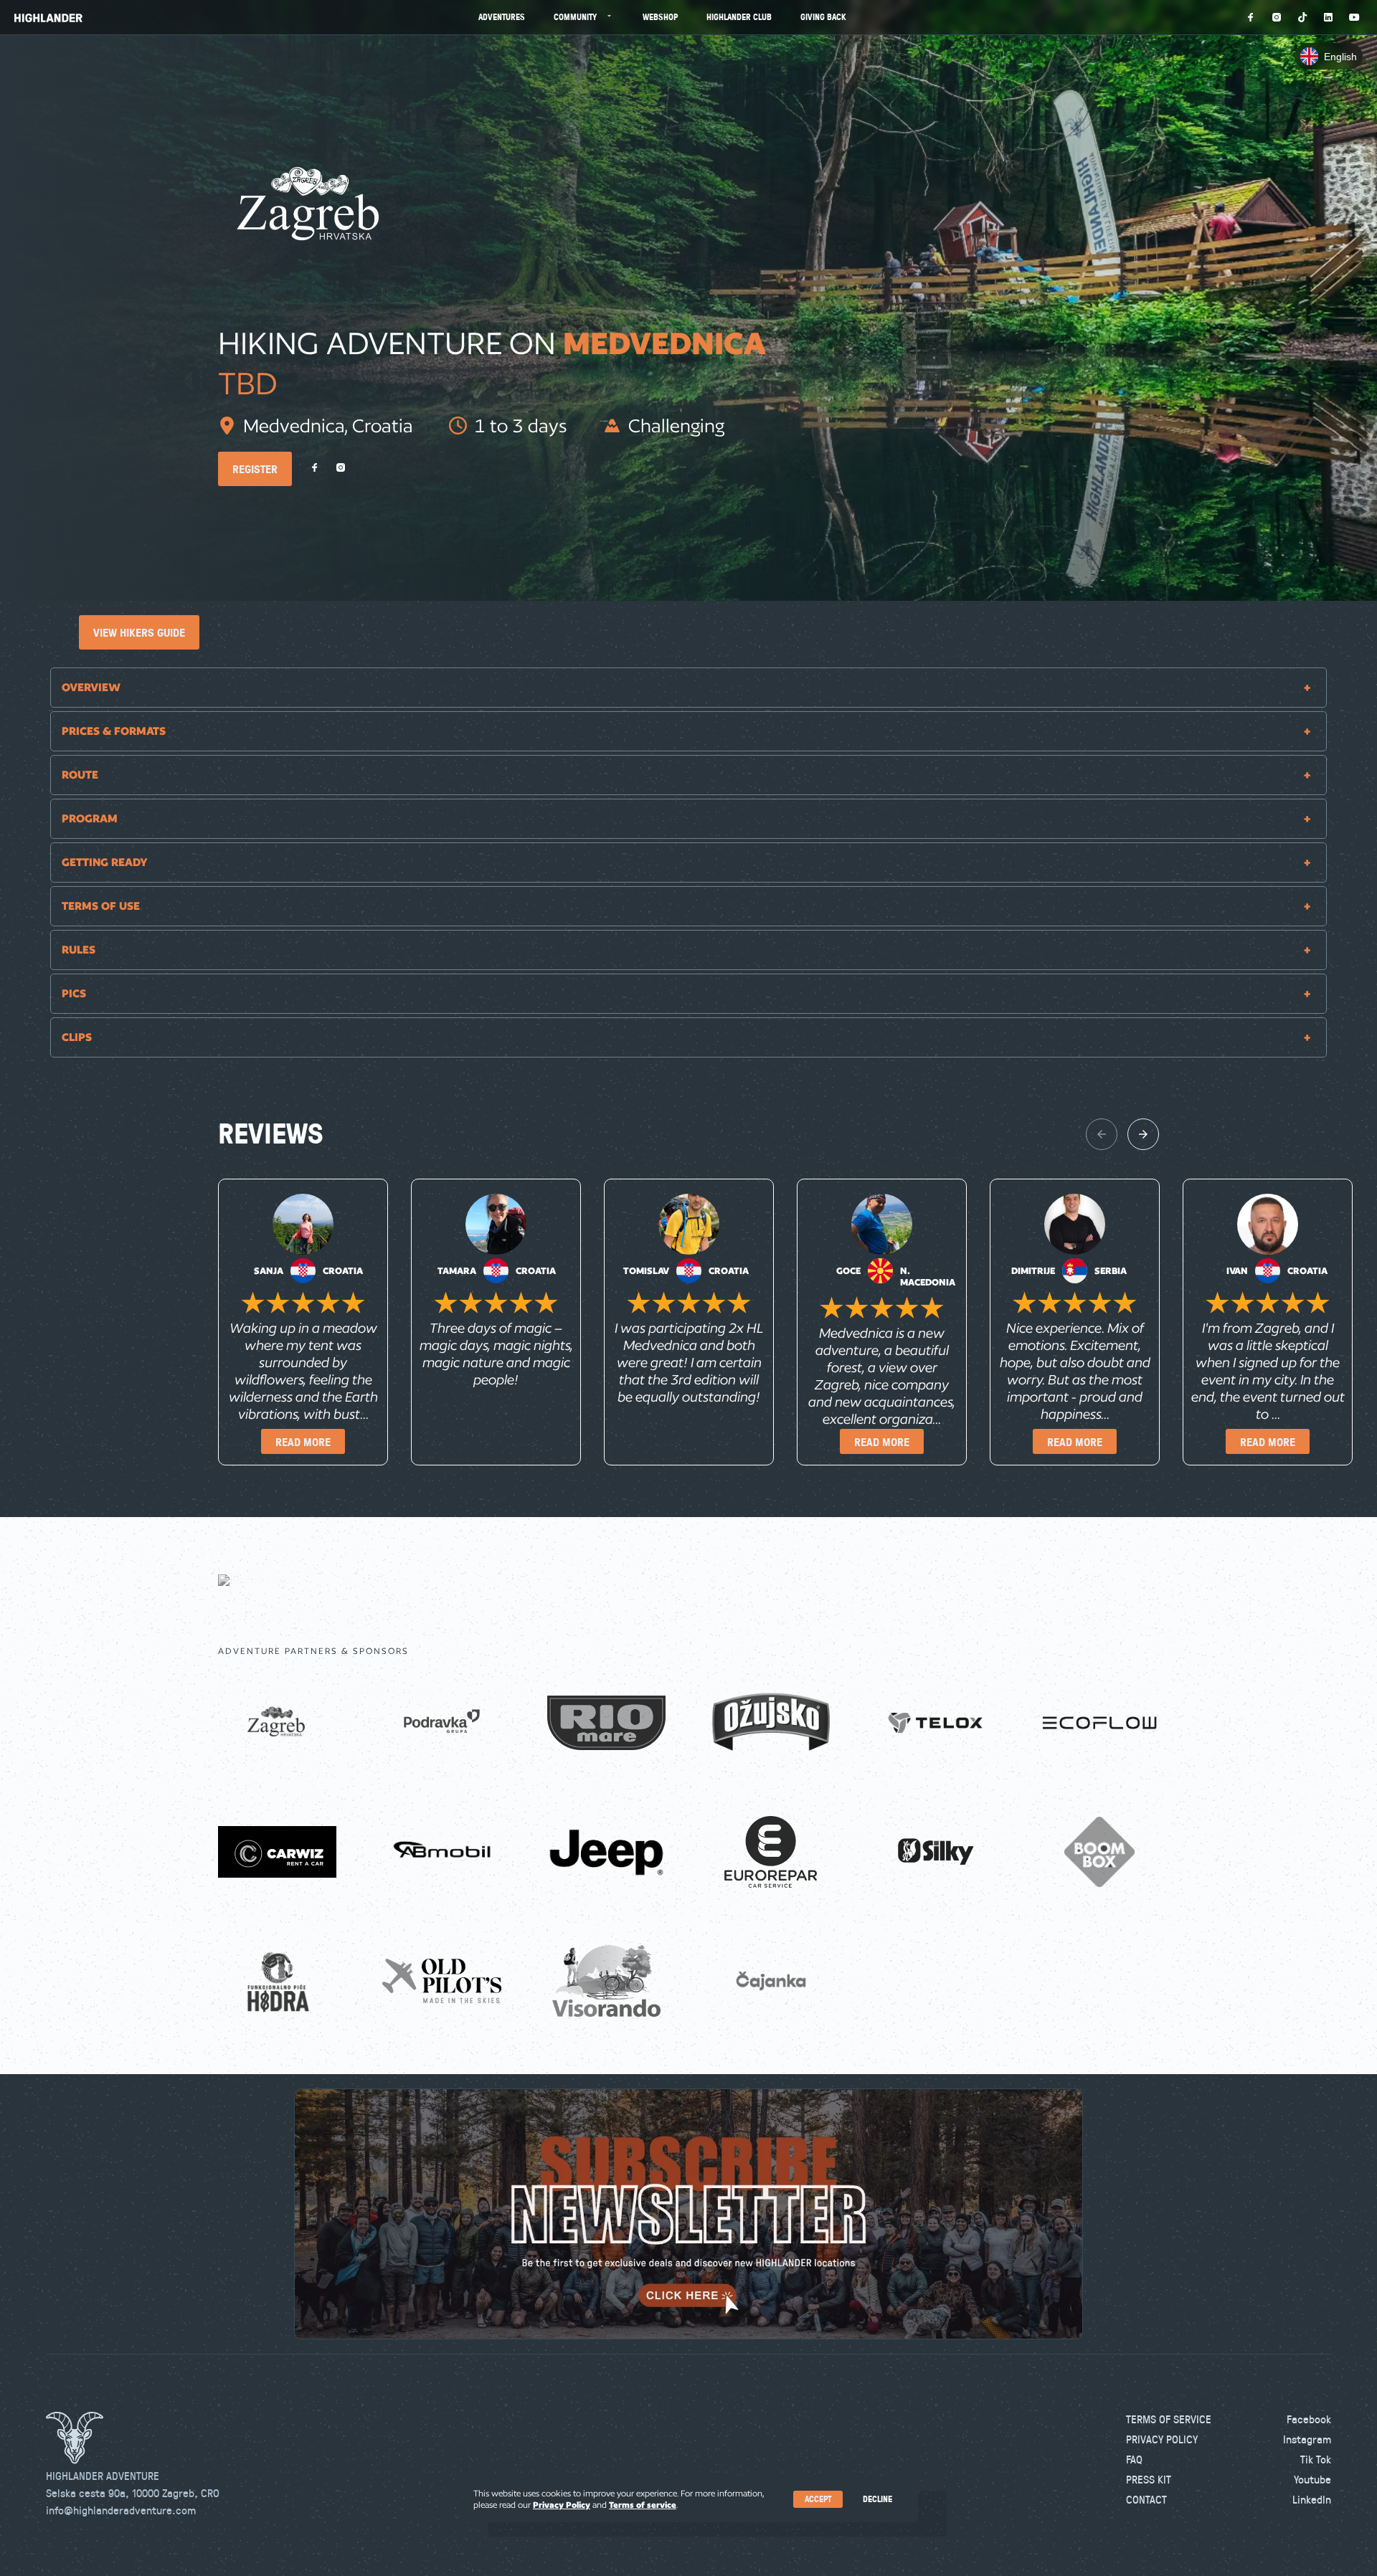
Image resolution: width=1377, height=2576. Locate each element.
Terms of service (643, 2505)
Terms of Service (1169, 2419)
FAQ (1134, 2459)
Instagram (1307, 2439)
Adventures (502, 17)
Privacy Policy (1162, 2439)
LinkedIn (1312, 2499)
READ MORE (303, 1442)
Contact (1146, 2499)
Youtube (1312, 2479)
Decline (877, 2499)
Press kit (1149, 2479)
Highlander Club (739, 17)
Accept (818, 2499)
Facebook (1309, 2419)
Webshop (660, 17)
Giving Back (823, 17)
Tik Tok (1316, 2459)
